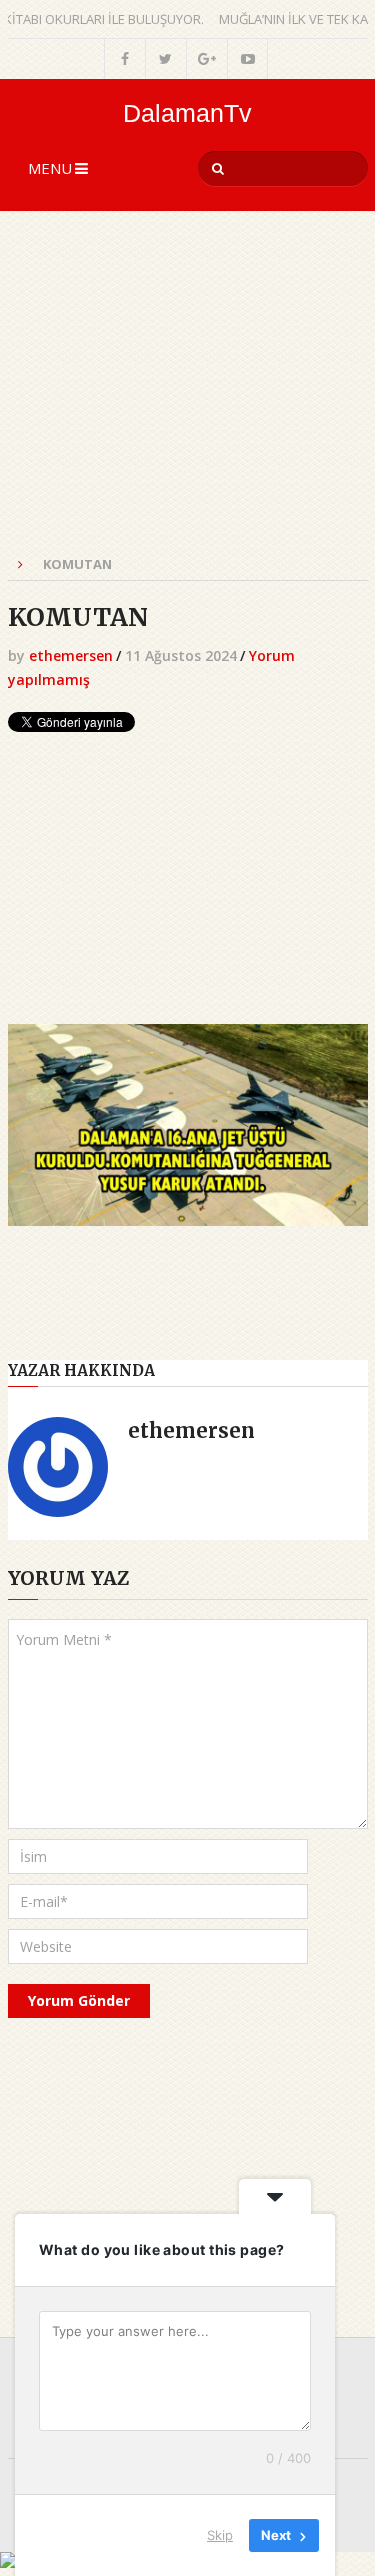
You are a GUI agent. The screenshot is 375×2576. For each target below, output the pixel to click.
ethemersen (71, 655)
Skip (220, 2535)
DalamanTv (187, 113)
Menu (50, 168)
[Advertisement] (188, 394)
